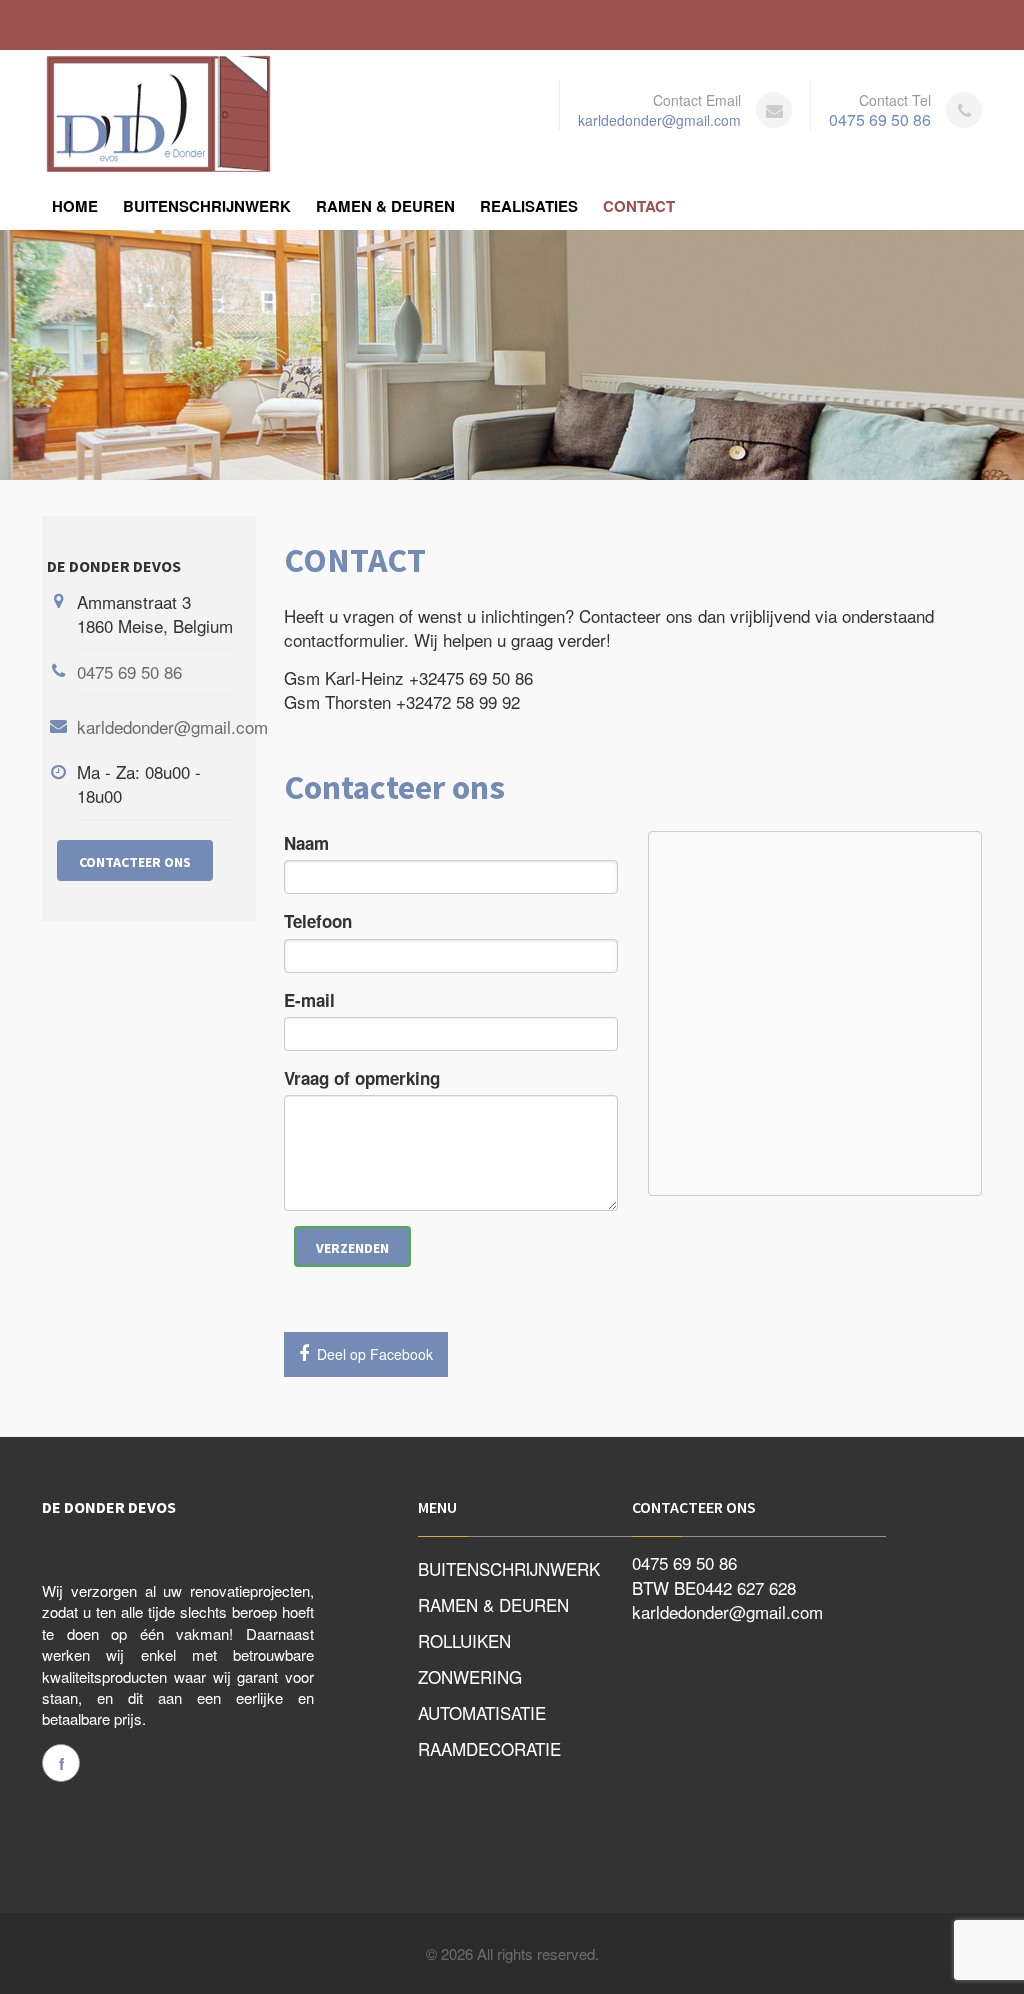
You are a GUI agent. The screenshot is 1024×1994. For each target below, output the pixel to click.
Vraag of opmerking (362, 1078)
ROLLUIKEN (464, 1640)
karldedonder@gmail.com (659, 120)
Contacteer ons (135, 862)
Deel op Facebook (373, 1354)
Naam (306, 843)
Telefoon (318, 921)
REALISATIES (529, 206)
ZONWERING (470, 1676)
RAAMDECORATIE (489, 1748)
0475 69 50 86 (880, 119)
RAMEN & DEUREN (385, 206)
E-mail (309, 1000)
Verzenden (352, 1248)
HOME (75, 206)
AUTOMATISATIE (482, 1712)
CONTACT (639, 206)
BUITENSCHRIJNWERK (207, 206)
